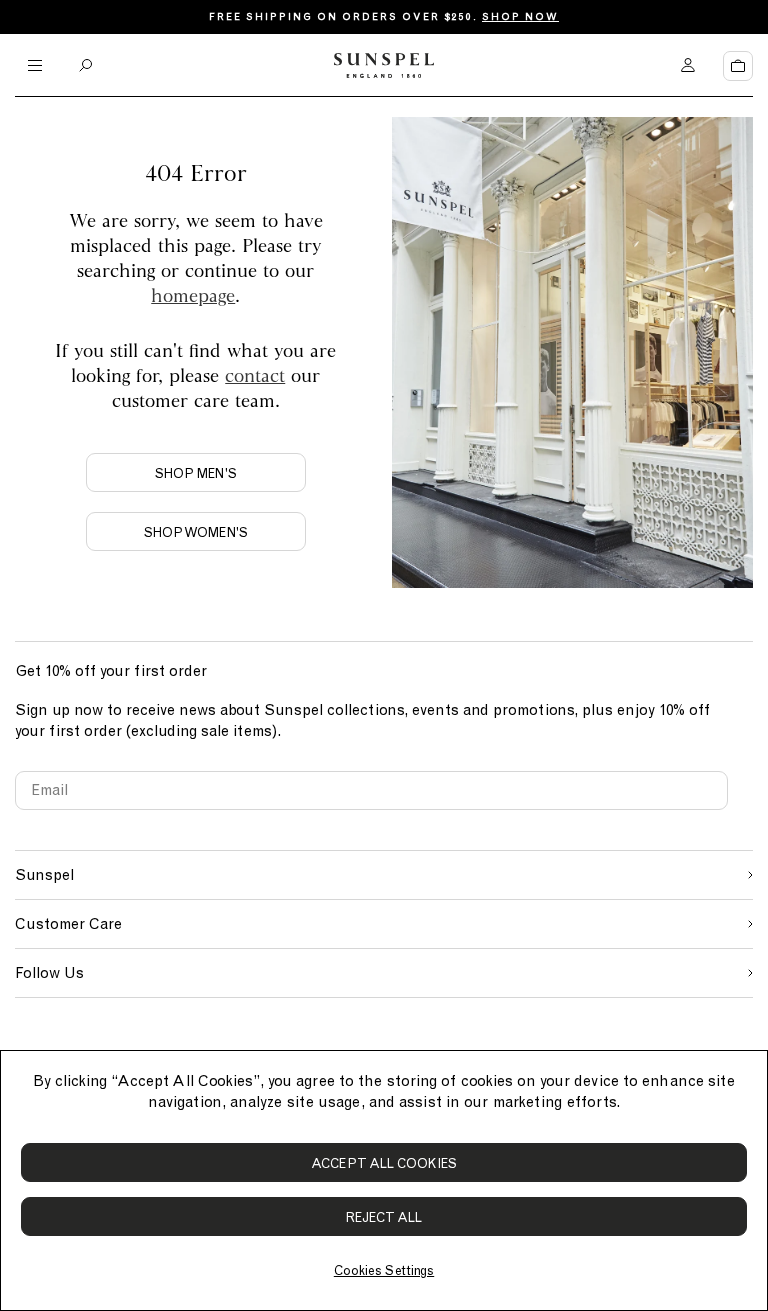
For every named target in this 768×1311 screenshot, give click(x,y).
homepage (193, 295)
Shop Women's (196, 532)
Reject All (384, 1217)
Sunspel (44, 875)
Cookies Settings (384, 1270)
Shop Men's (196, 473)
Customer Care (68, 924)
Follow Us (49, 973)
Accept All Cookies (384, 1163)
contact (255, 375)
